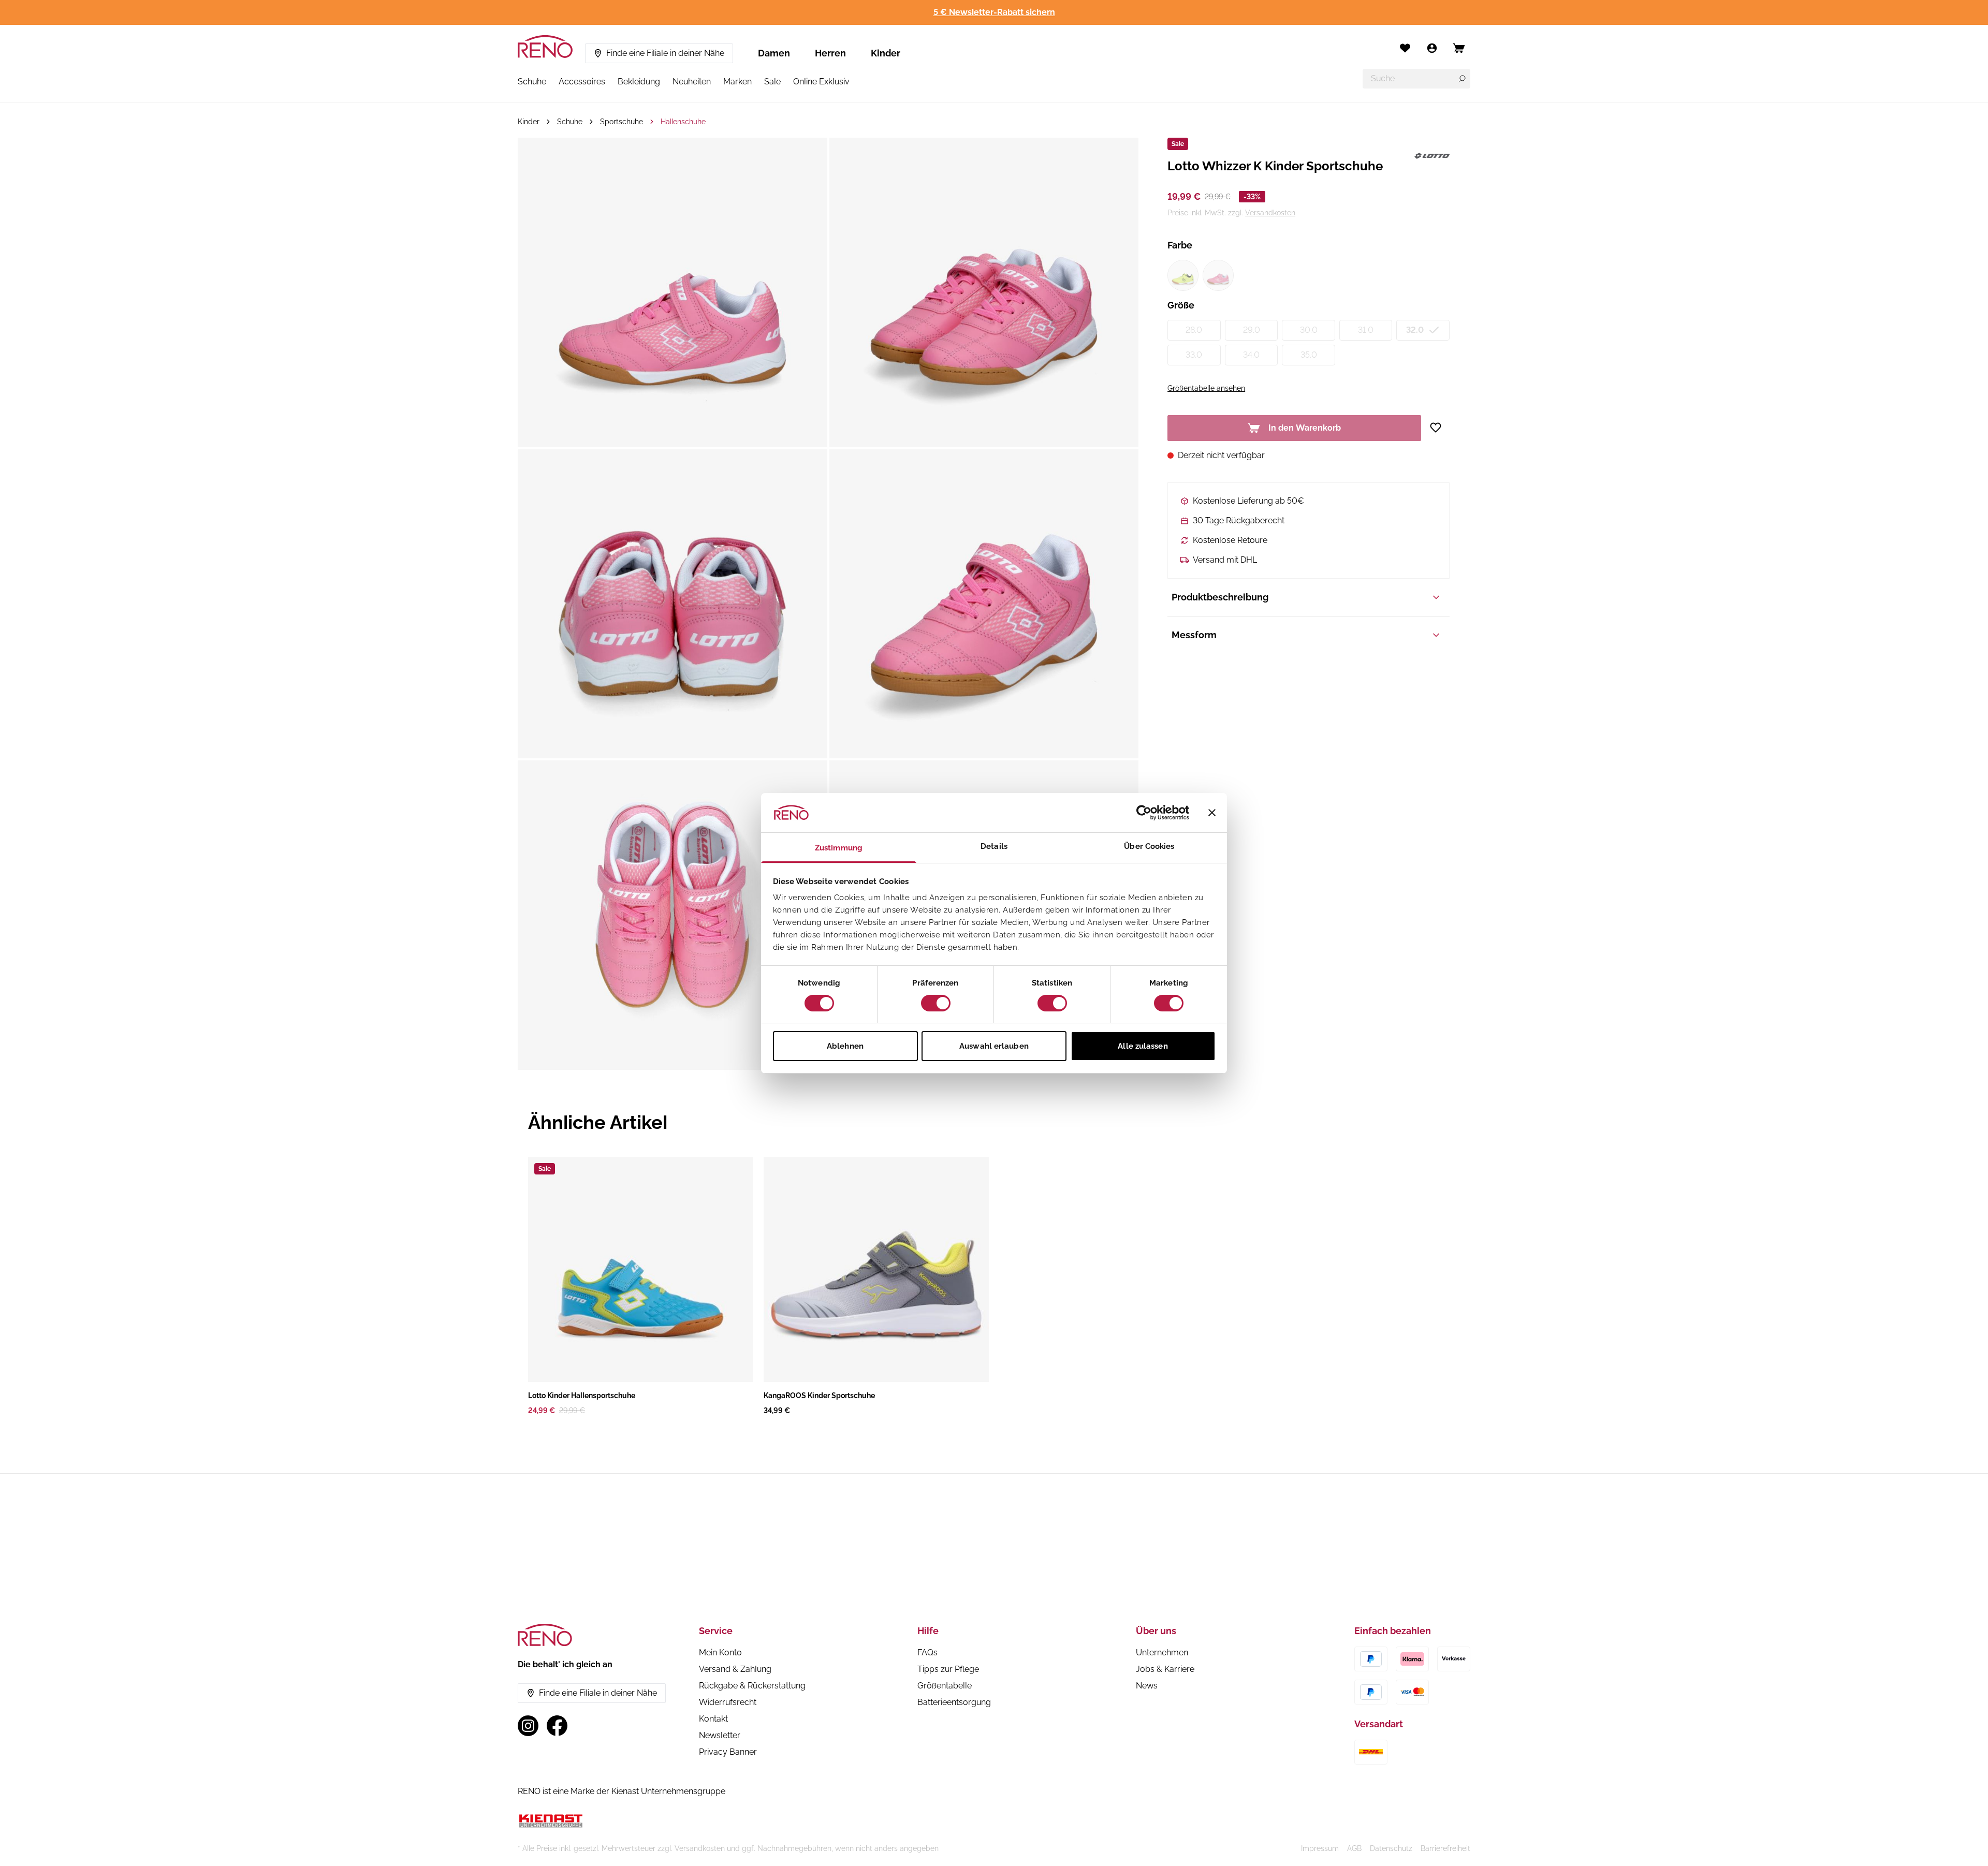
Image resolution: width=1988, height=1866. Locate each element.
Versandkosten (1270, 213)
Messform (1194, 635)
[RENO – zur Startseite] (545, 47)
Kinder (886, 53)
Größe (1181, 305)
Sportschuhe (622, 122)
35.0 (1309, 355)
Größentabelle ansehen (1206, 388)
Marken (737, 82)
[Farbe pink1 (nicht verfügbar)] (1218, 275)
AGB (1354, 1848)
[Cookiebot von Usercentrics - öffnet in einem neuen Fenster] (1144, 813)
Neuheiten (692, 82)
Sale (772, 82)
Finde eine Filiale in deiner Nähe (665, 53)
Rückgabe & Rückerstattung (752, 1686)
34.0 (1251, 355)
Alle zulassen (1143, 1046)
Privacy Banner (728, 1752)
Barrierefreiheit (1445, 1848)
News (1147, 1686)
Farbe (1180, 245)
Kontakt (713, 1719)
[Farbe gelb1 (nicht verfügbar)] (1183, 275)
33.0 (1194, 355)
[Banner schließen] (1212, 813)
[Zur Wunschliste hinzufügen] (1439, 428)
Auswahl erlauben (994, 1046)
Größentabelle (945, 1686)
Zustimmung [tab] (839, 848)
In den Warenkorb (1305, 428)
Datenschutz (1391, 1848)
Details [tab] (994, 846)
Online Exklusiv (821, 82)
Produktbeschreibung (1220, 597)
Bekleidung (639, 82)
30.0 (1309, 330)
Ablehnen (845, 1046)
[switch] (936, 1003)
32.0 (1415, 330)
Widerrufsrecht (728, 1702)
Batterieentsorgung (954, 1702)
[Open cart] (1459, 48)
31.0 (1366, 330)
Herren (830, 53)
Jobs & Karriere (1165, 1669)
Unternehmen (1162, 1652)
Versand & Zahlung (735, 1669)
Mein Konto (720, 1652)
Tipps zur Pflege (948, 1669)
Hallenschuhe (683, 122)
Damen (774, 53)
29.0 (1252, 330)
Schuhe (532, 82)
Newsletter (720, 1735)
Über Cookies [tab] (1149, 846)
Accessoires (582, 82)
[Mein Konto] (1432, 48)
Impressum (1320, 1848)
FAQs (927, 1652)
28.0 (1194, 330)
